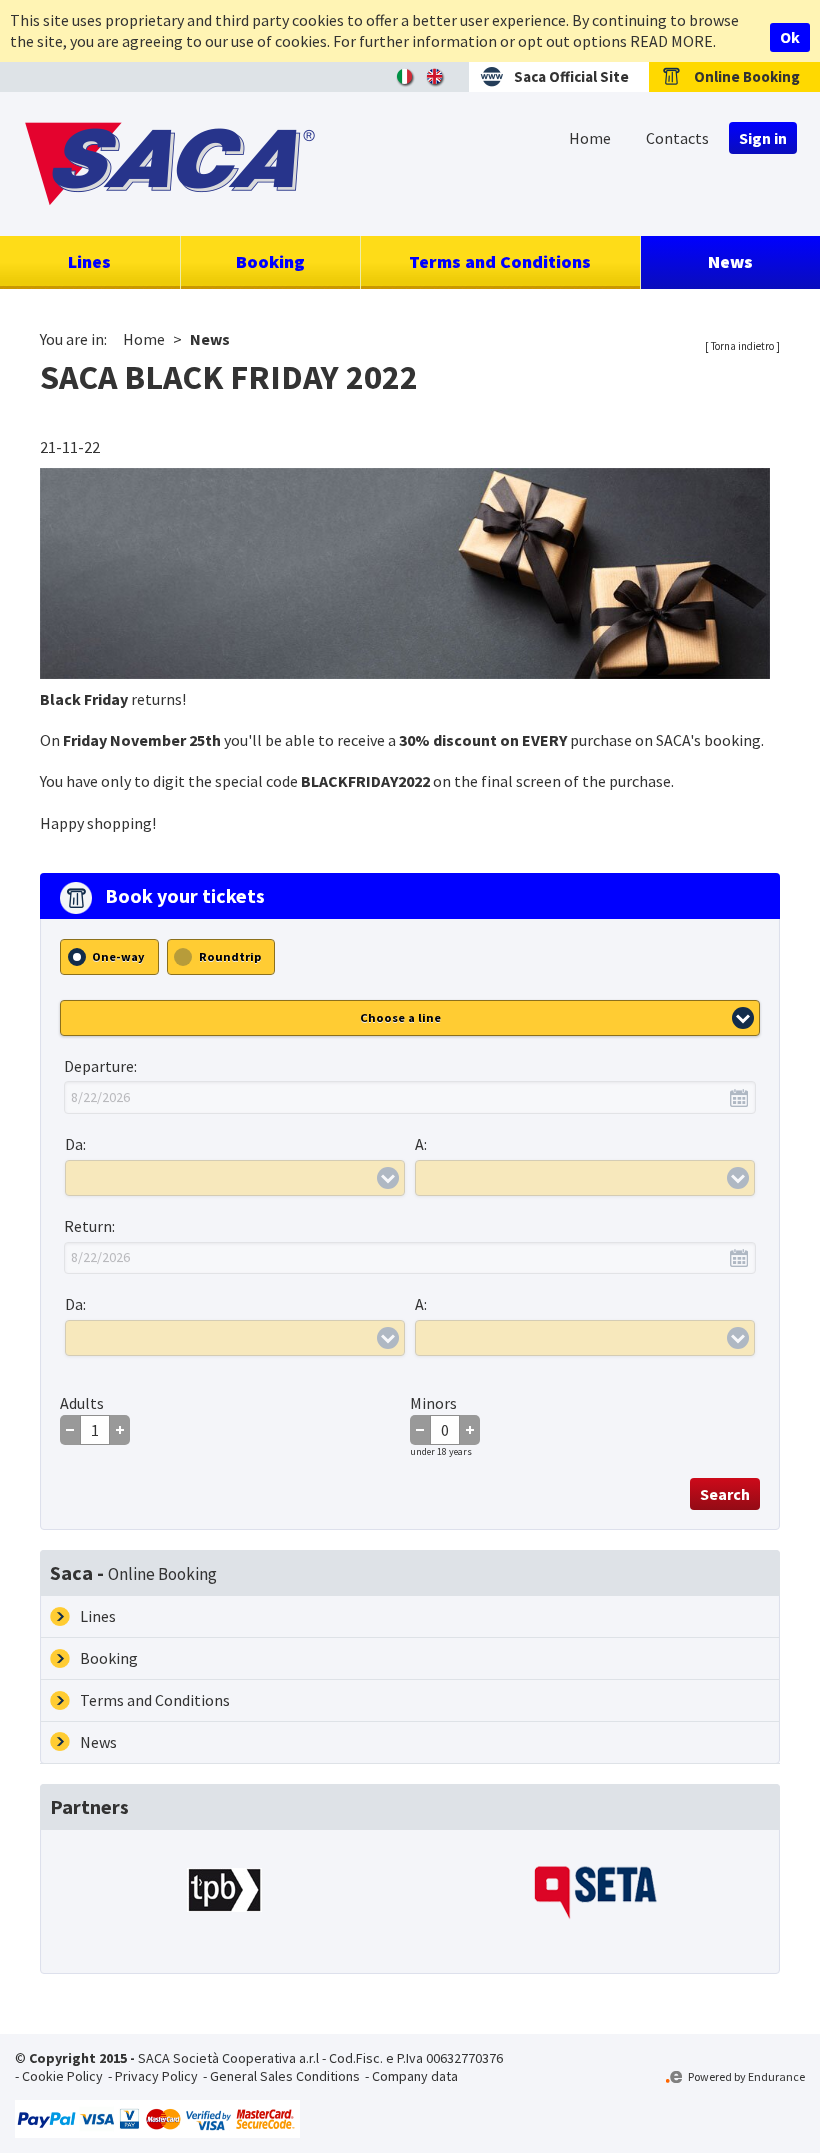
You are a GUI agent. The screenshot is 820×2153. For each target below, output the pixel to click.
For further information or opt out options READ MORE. (524, 41)
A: (421, 1144)
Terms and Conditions (500, 261)
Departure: (100, 1066)
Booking (270, 261)
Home (590, 138)
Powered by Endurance (745, 2076)
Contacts (677, 138)
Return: (89, 1226)
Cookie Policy (62, 2076)
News (730, 261)
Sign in (763, 138)
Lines (89, 261)
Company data (415, 2076)
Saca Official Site (571, 76)
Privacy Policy (156, 2076)
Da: (75, 1144)
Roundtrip (230, 956)
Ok (790, 37)
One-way (118, 956)
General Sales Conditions (285, 2076)
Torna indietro (742, 346)
